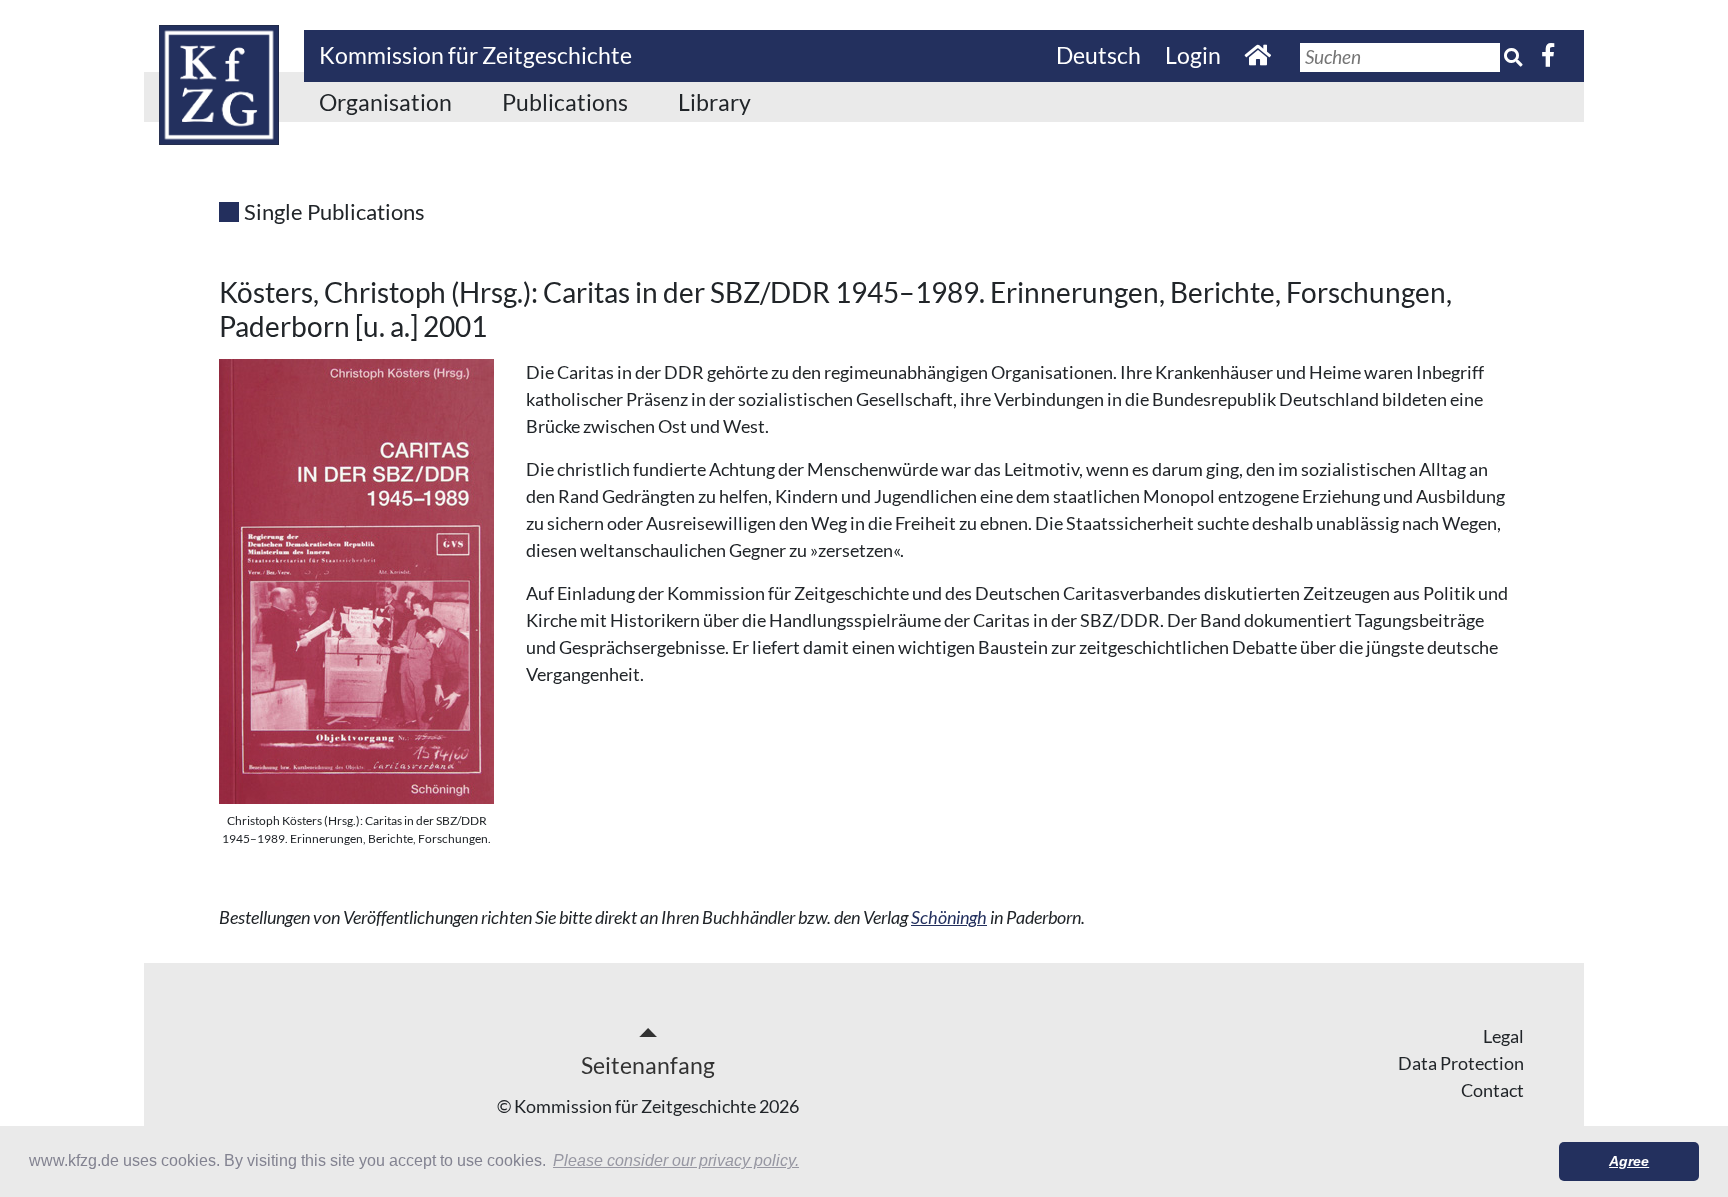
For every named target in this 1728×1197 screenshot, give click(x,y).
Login (1193, 55)
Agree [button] (1629, 1161)
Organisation (385, 102)
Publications (565, 102)
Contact (1492, 1090)
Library (714, 102)
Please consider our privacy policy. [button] (676, 1160)
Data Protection (1461, 1063)
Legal (1503, 1036)
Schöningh (949, 917)
